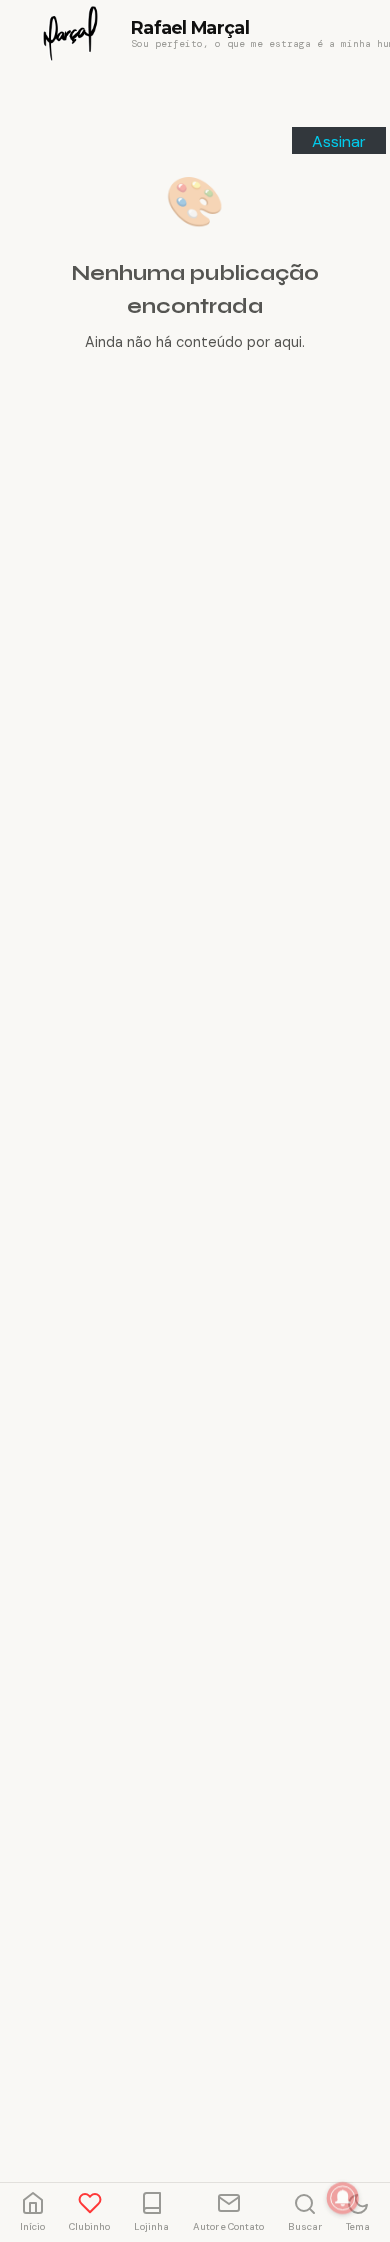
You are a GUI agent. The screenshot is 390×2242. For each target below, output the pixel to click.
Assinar (339, 141)
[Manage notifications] (343, 2198)
